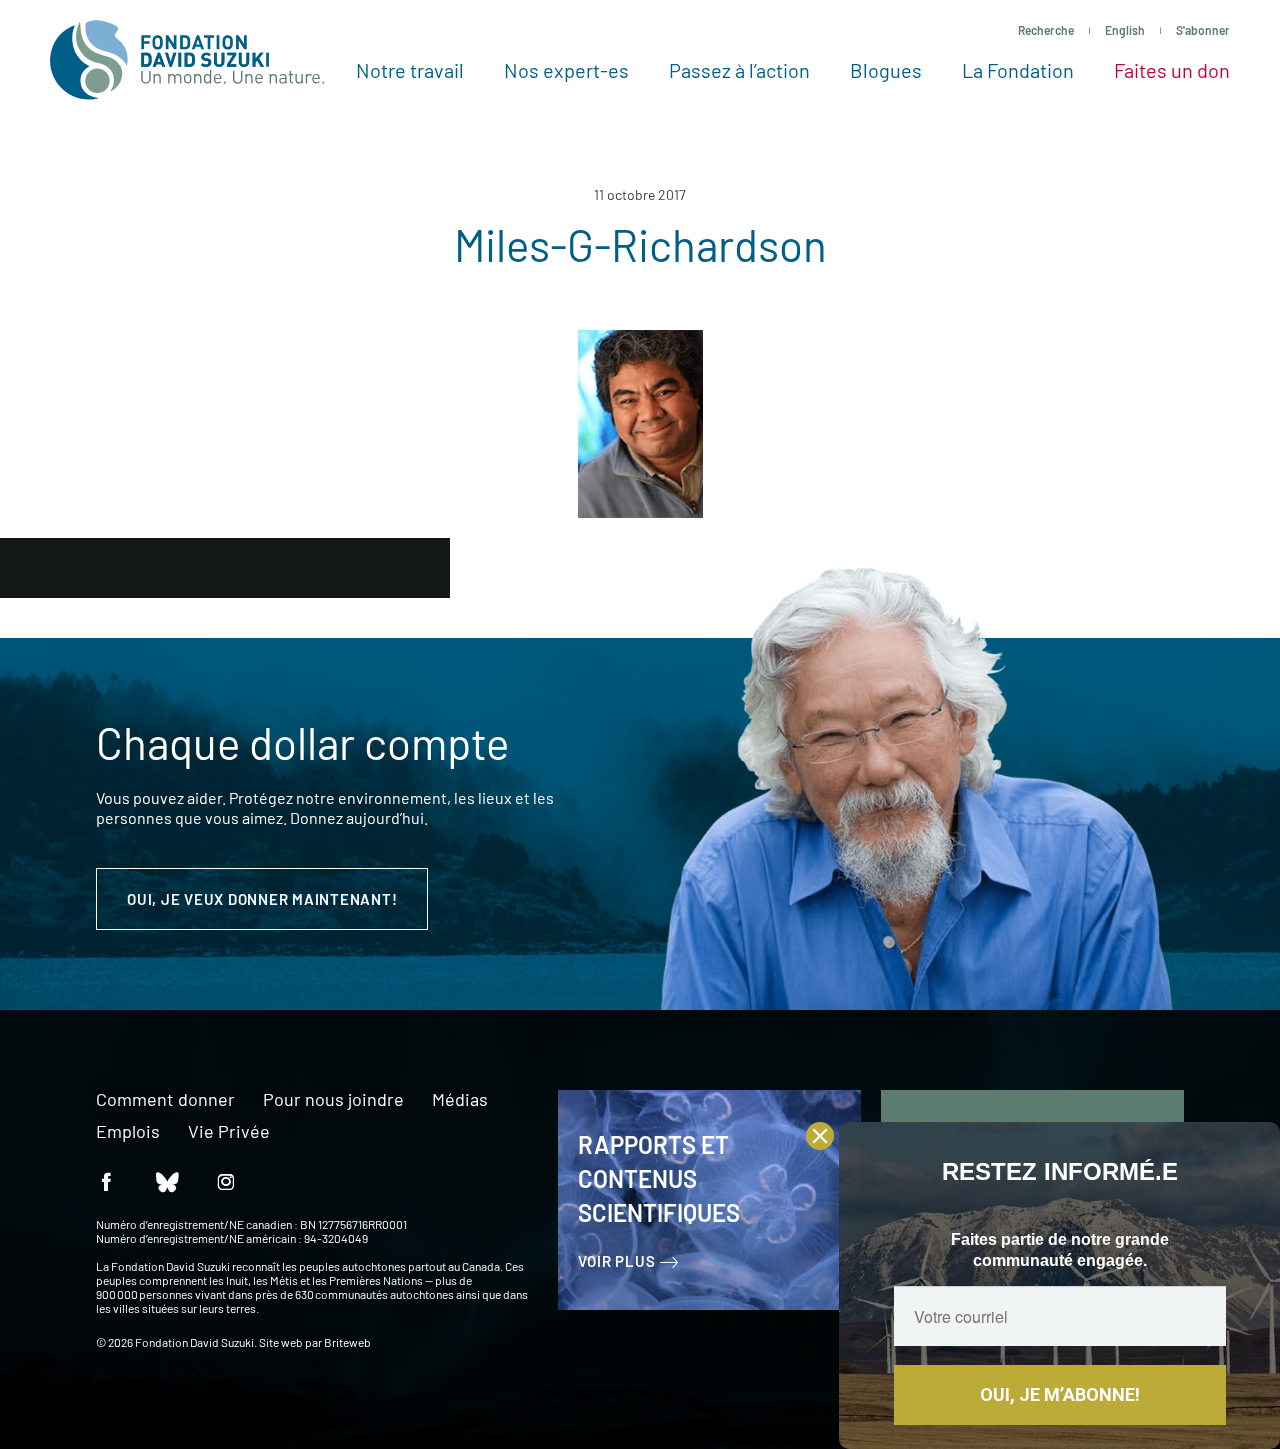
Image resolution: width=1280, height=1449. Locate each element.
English (1125, 30)
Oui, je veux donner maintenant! (262, 899)
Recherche (1046, 30)
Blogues (886, 70)
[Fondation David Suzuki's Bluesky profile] (166, 1180)
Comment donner (165, 1100)
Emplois (128, 1132)
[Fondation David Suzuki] (187, 60)
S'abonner (1203, 30)
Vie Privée (229, 1132)
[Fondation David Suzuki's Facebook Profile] (106, 1180)
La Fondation (1018, 70)
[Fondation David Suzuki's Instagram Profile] (226, 1180)
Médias (460, 1100)
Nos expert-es (566, 70)
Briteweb (347, 1342)
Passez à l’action (739, 70)
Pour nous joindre (333, 1100)
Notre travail (410, 70)
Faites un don (1172, 70)
